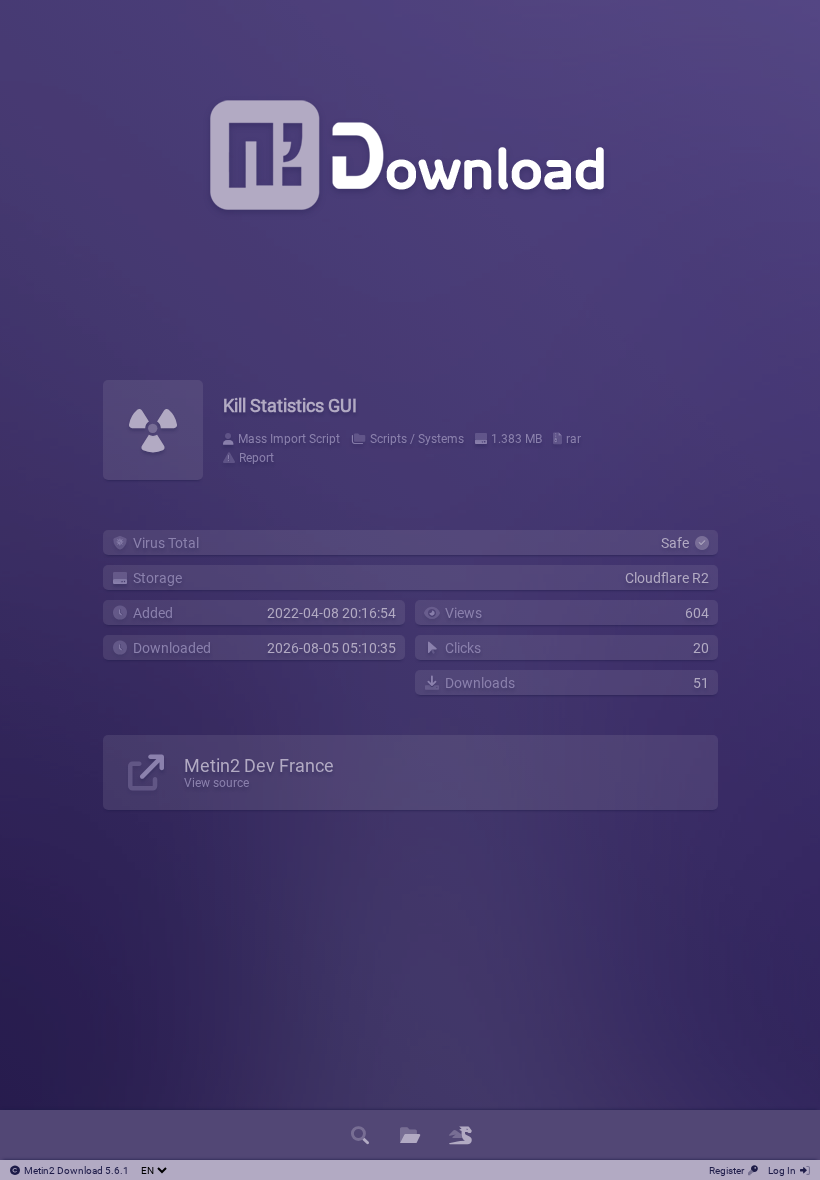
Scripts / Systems (417, 439)
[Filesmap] (460, 1135)
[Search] (360, 1135)
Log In (782, 1170)
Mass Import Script (289, 439)
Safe (678, 543)
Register (726, 1170)
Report (256, 458)
